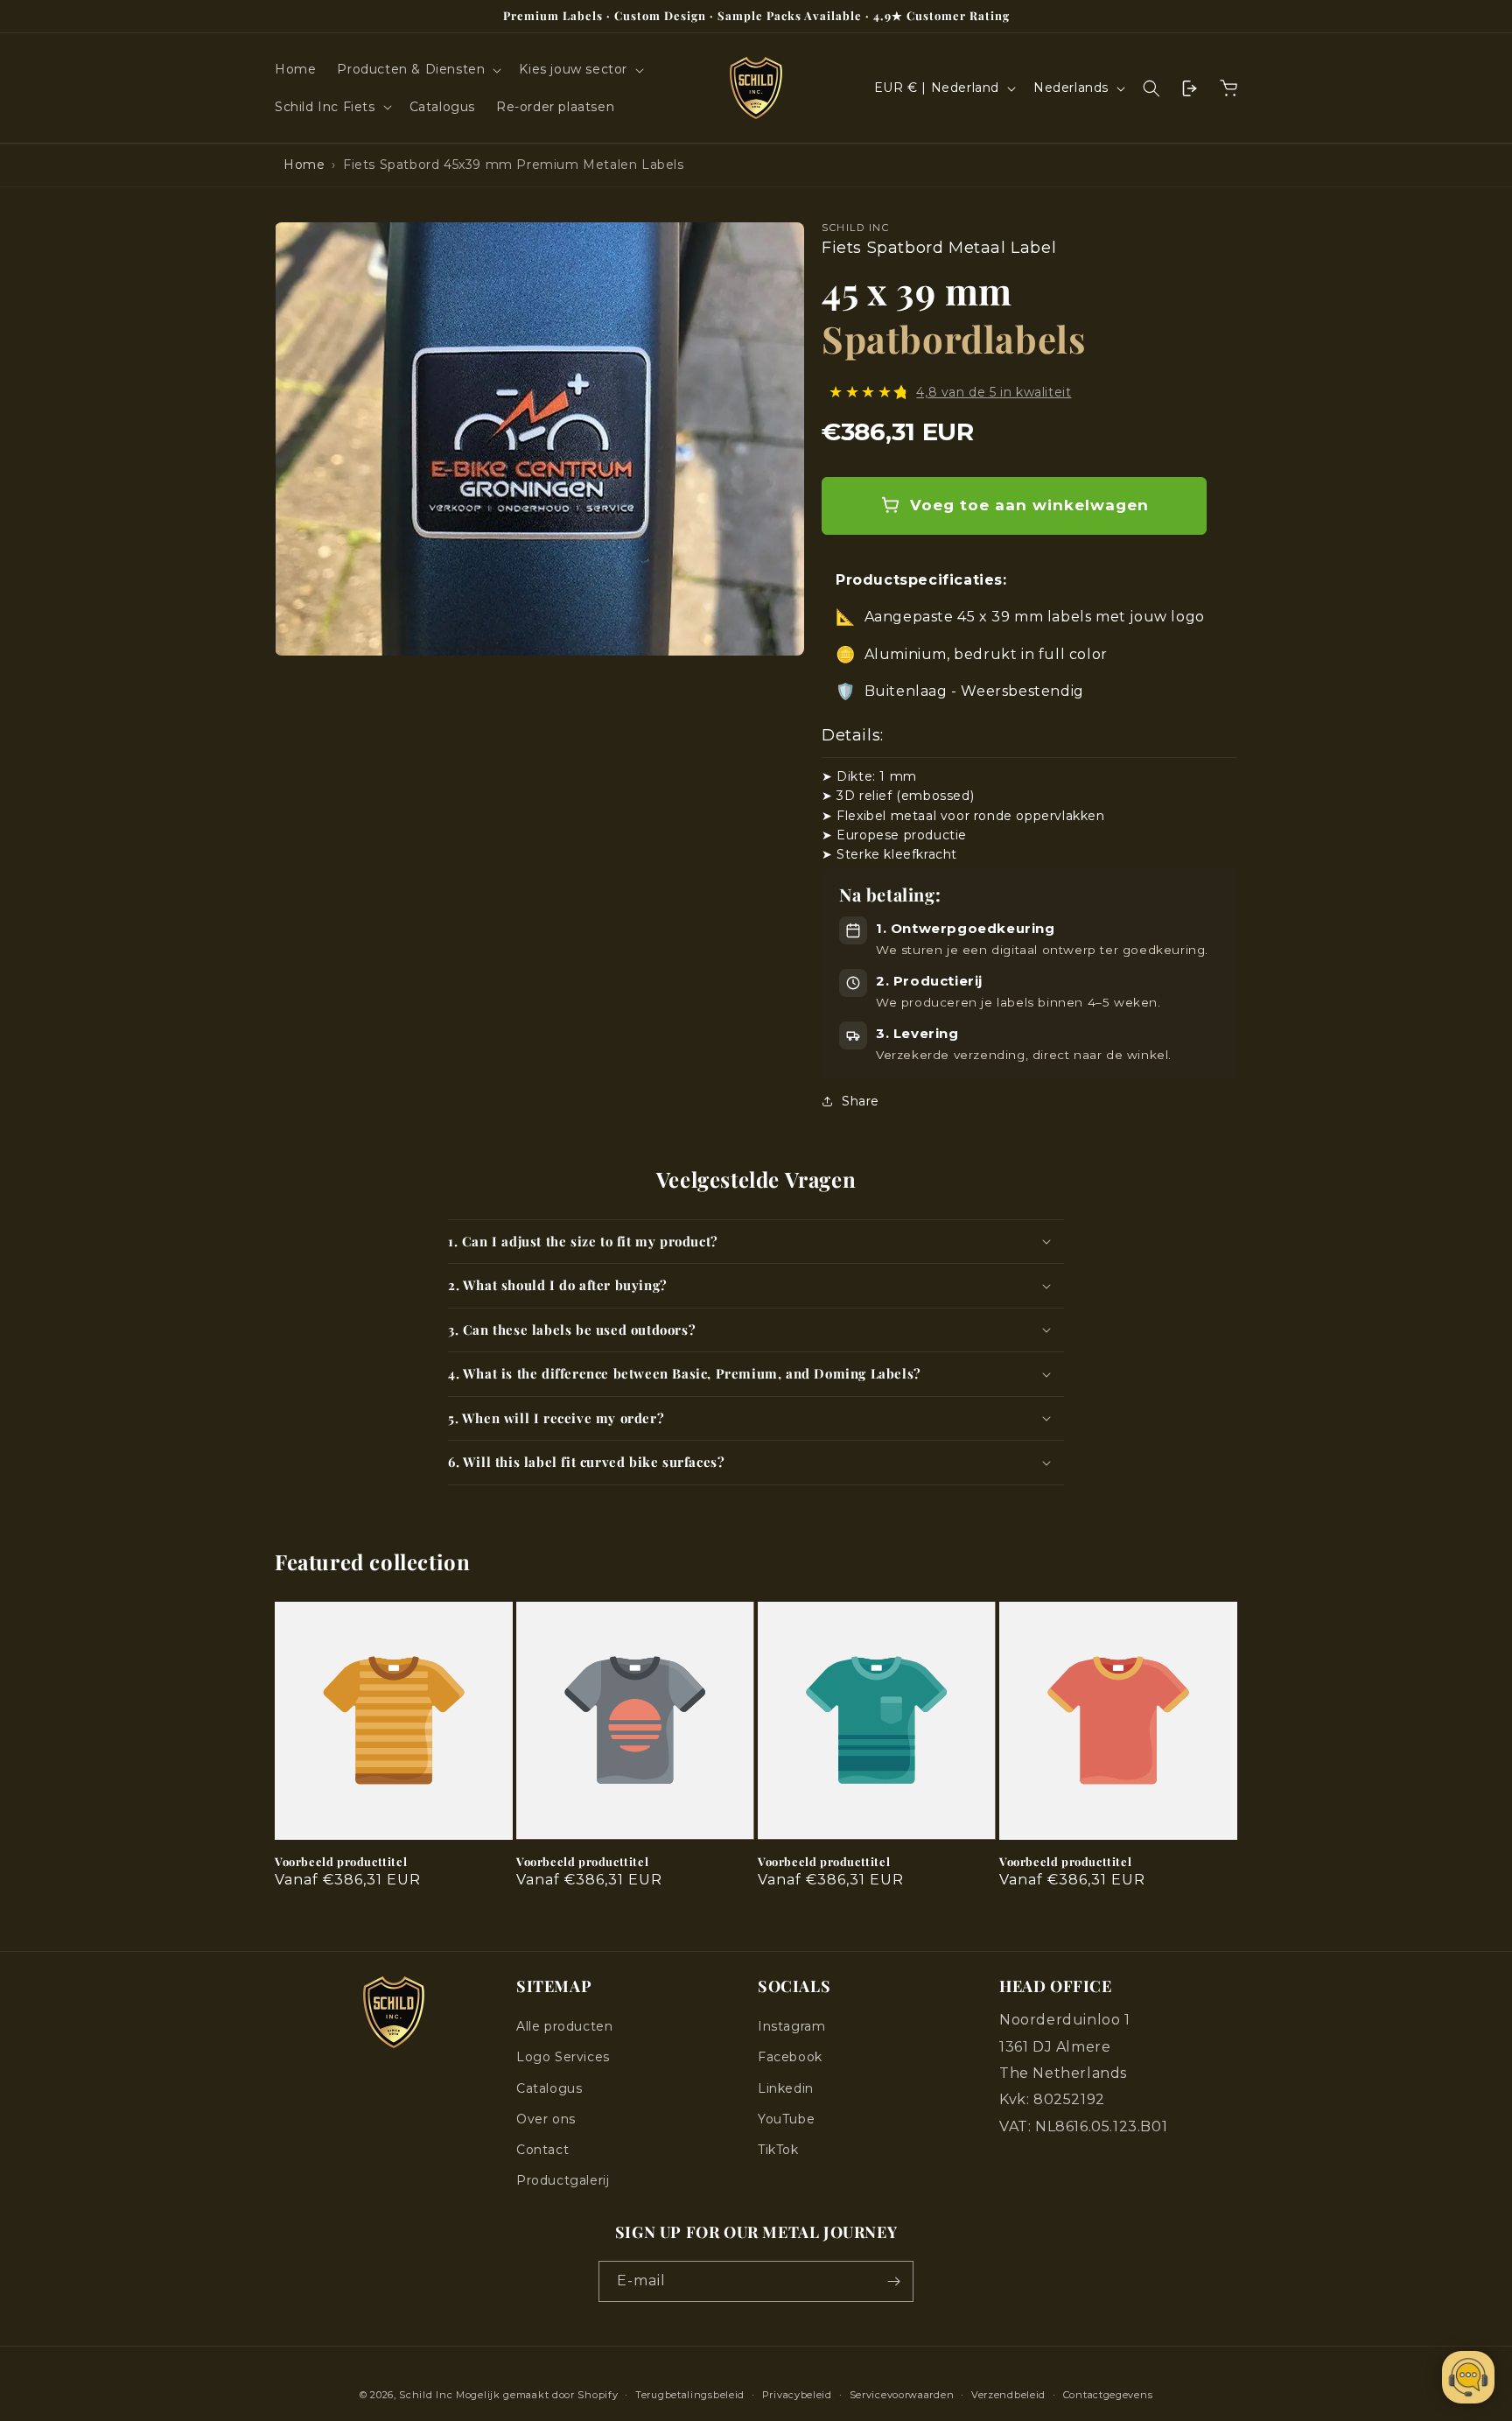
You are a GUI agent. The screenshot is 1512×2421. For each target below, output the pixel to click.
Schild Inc (426, 2395)
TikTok (778, 2150)
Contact (542, 2150)
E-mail (641, 2281)
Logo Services (563, 2057)
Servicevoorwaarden (902, 2395)
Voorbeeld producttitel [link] (341, 1862)
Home (304, 165)
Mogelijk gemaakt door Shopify (537, 2395)
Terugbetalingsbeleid (690, 2395)
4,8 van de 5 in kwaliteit (994, 391)
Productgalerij (563, 2180)
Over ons (546, 2119)
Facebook (790, 2057)
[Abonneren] (893, 2281)
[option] (539, 439)
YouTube (786, 2119)
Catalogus (549, 2088)
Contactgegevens (1108, 2395)
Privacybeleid (797, 2395)
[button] (417, 69)
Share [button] (861, 1100)
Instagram (791, 2026)
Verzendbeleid (1008, 2395)
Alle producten (564, 2026)
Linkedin (786, 2088)
